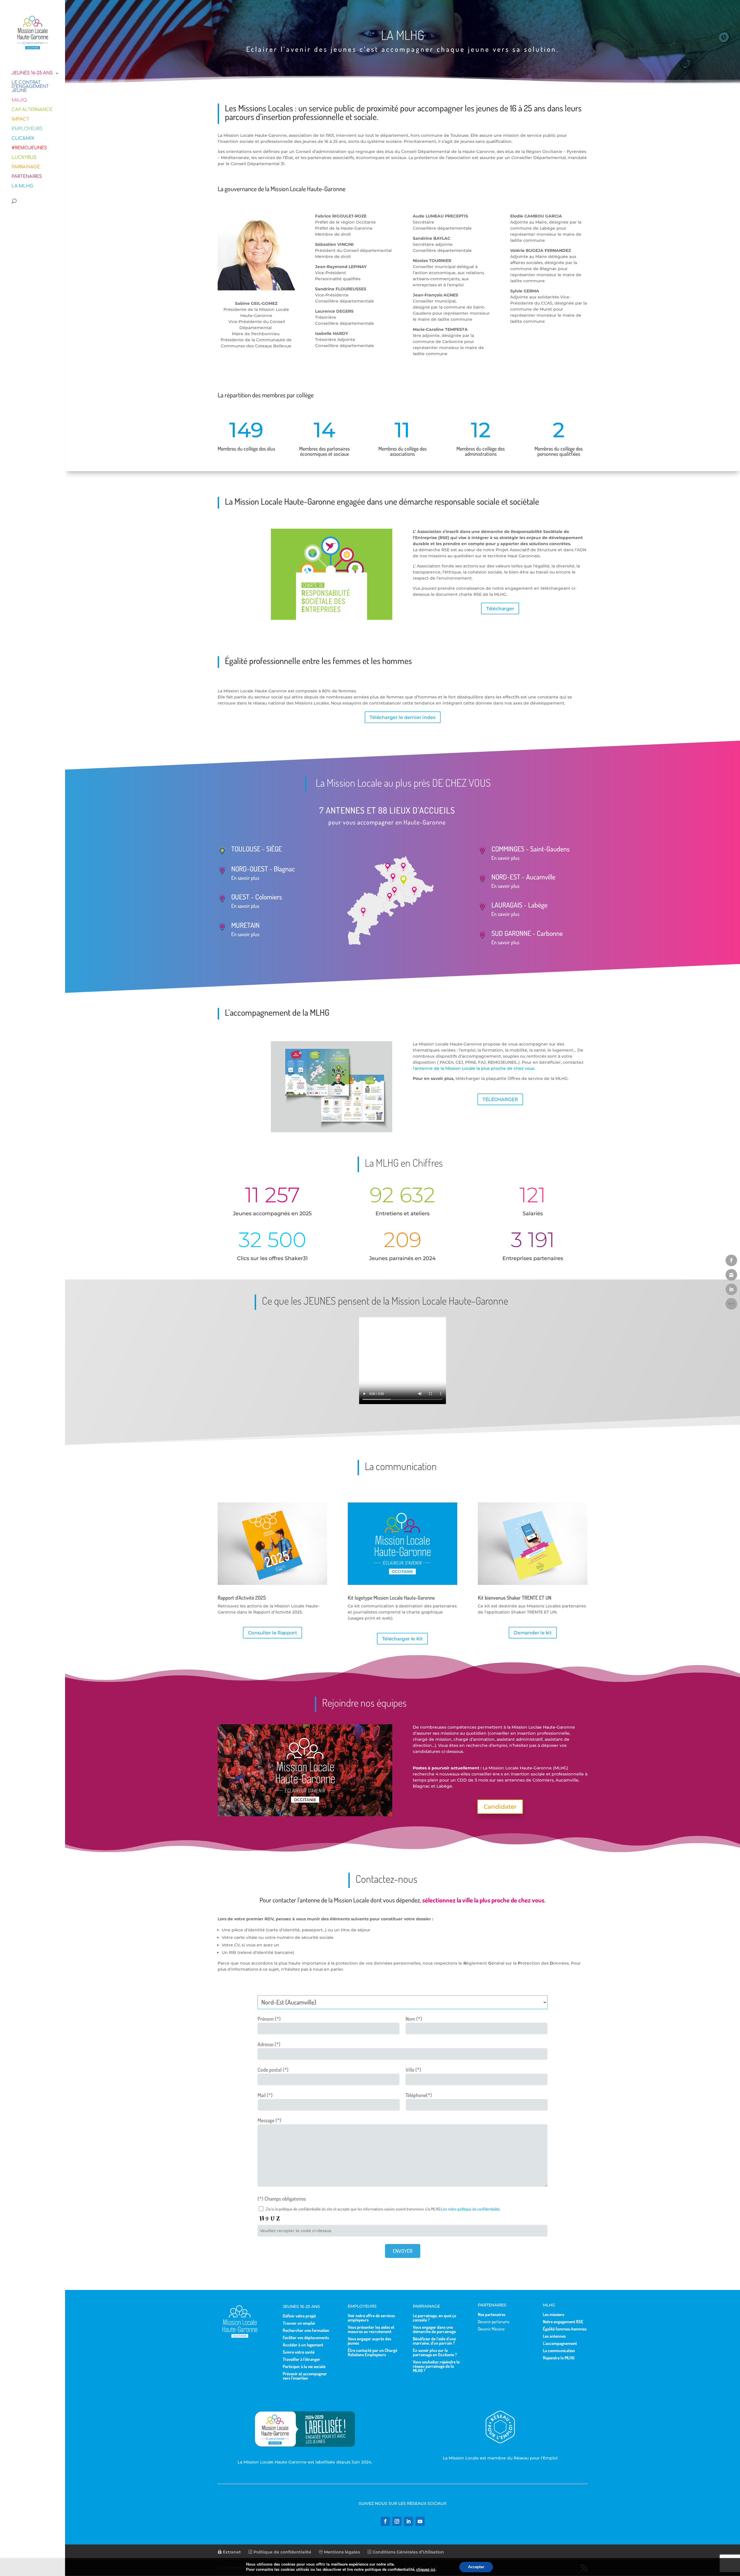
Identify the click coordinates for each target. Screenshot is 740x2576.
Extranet (231, 2552)
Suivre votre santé (299, 2352)
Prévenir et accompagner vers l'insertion (305, 2376)
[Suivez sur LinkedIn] (408, 2521)
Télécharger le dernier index (403, 717)
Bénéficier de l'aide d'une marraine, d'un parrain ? (434, 2341)
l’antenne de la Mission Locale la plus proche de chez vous (473, 1068)
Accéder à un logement (303, 2345)
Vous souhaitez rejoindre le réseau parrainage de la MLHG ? (436, 2366)
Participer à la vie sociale (304, 2366)
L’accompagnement (560, 2343)
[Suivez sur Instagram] (397, 2521)
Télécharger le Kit (403, 1639)
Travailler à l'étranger (301, 2359)
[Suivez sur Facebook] (385, 2521)
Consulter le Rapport (272, 1633)
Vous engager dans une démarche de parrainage (434, 2329)
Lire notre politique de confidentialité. (471, 2209)
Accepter (476, 2567)
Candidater (500, 1807)
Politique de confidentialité (282, 2552)
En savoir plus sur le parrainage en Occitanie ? (435, 2352)
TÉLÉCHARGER (500, 1099)
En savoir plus (245, 878)
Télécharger (500, 608)
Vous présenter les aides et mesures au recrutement (371, 2329)
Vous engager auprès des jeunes (369, 2341)
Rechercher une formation (306, 2330)
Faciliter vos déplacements (306, 2338)
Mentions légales (341, 2552)
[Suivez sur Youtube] (420, 2521)
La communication (559, 2351)
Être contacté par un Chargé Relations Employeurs (372, 2352)
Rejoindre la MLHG (559, 2358)
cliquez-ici (426, 2570)
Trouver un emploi (299, 2323)
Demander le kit (533, 1633)
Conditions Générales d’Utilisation (408, 2552)
